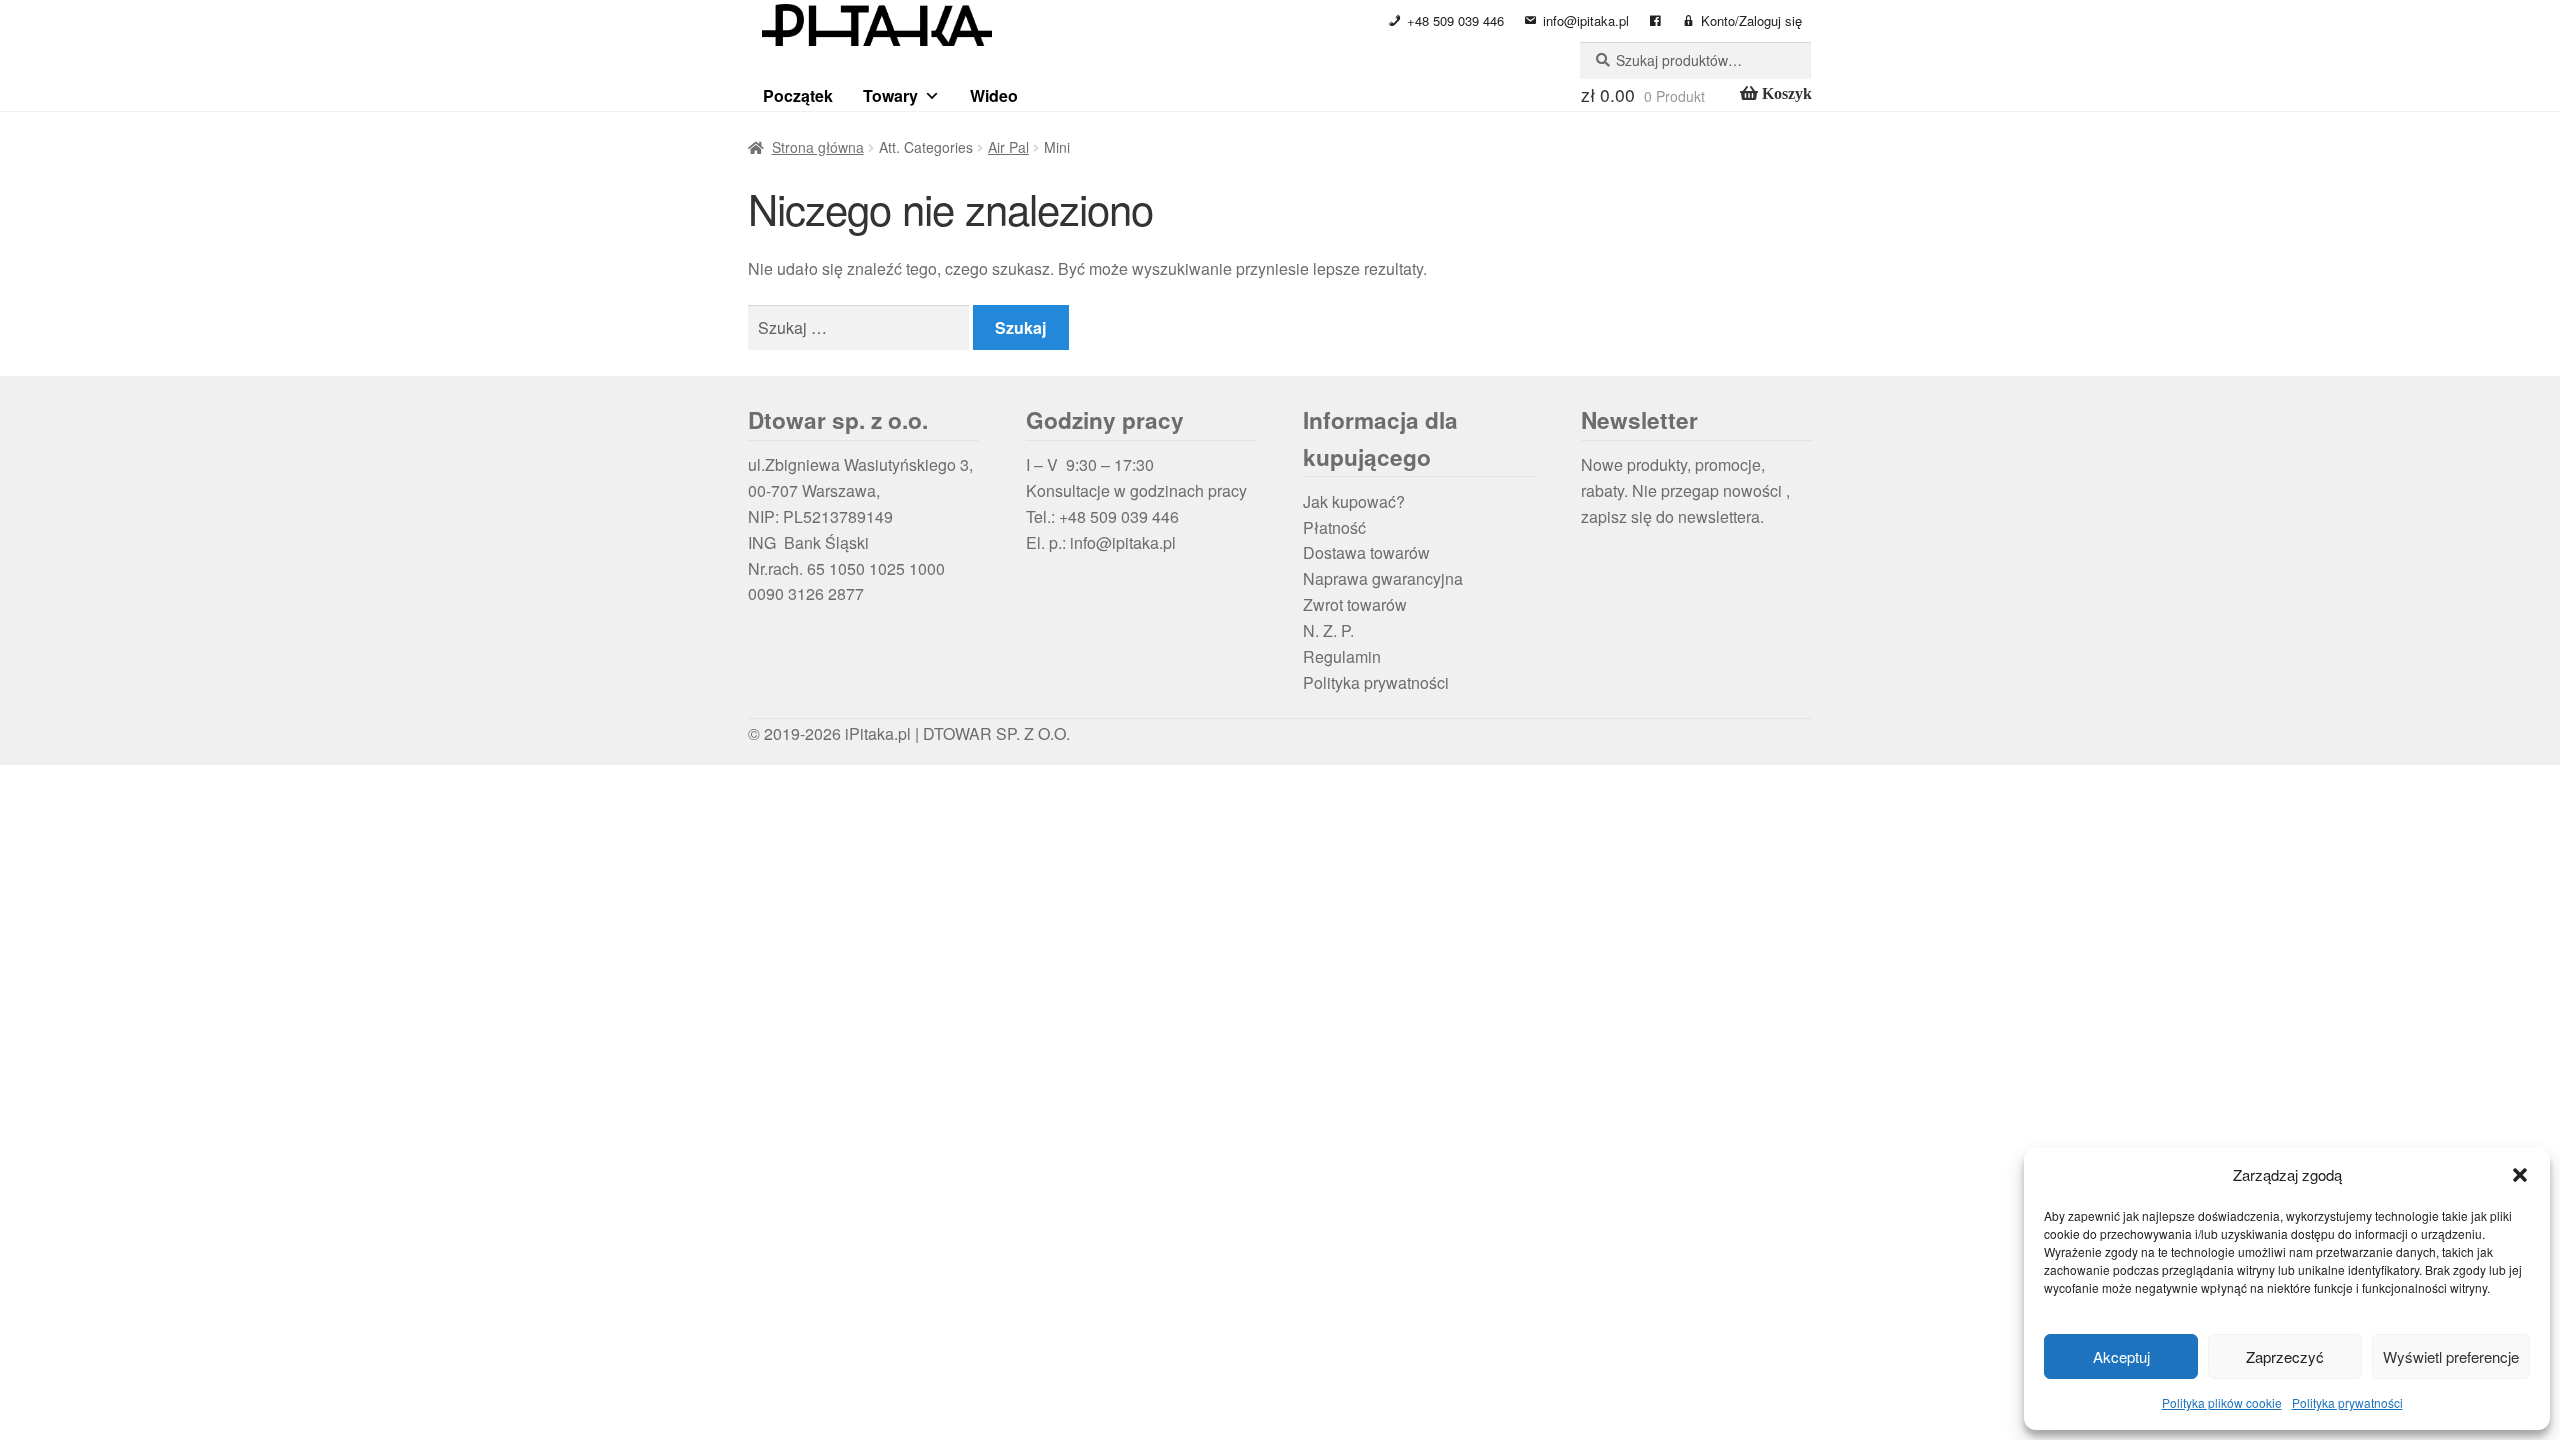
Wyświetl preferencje (2451, 1356)
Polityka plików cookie (2222, 1402)
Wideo (994, 95)
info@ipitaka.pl (1586, 20)
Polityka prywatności (2347, 1402)
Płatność (1334, 527)
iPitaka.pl (878, 733)
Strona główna (818, 147)
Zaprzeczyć (2285, 1356)
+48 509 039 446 (1455, 20)
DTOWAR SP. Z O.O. (996, 733)
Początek (798, 95)
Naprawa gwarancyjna (1383, 578)
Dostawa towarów (1366, 552)
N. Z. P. (1328, 630)
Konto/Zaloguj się (1751, 20)
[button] (2520, 1175)
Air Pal (1008, 147)
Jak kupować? (1354, 501)
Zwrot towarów (1355, 604)
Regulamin (1342, 656)
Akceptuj (2121, 1356)
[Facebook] (1655, 21)
